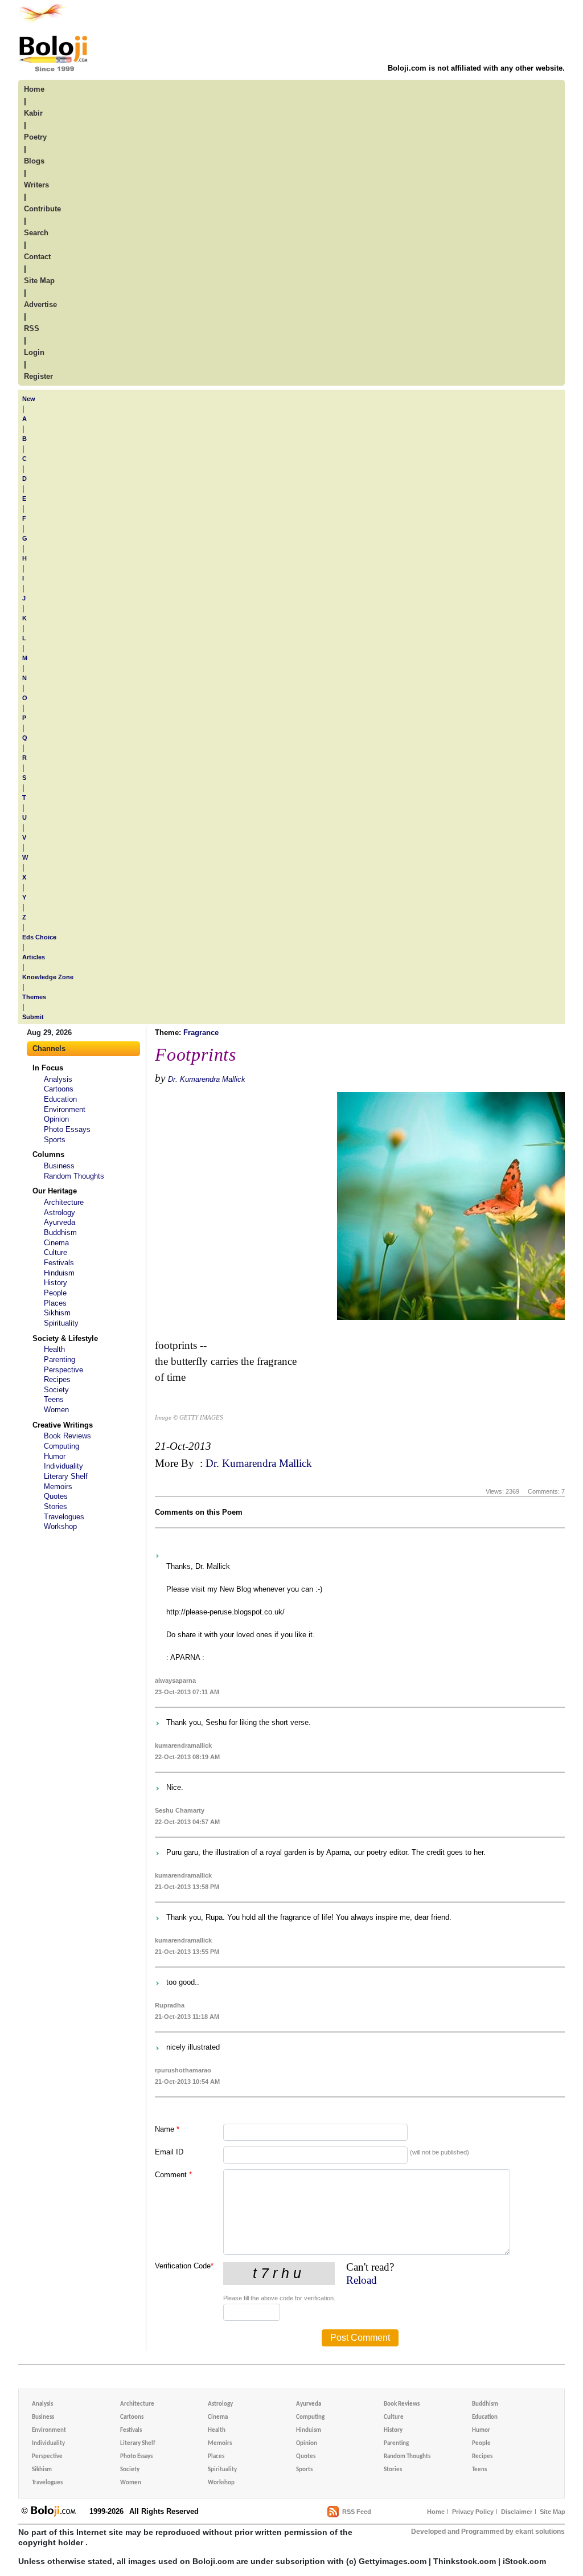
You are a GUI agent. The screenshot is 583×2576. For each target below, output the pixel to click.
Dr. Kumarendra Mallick (207, 1079)
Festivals (59, 1263)
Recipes (57, 1379)
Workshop (60, 1526)
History (56, 1283)
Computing (61, 1446)
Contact (37, 257)
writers (36, 185)
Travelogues (64, 1517)
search (36, 233)
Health (54, 1349)
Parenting (59, 1359)
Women (56, 1410)
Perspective (63, 1370)
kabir (33, 113)
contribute (42, 209)
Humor (55, 1456)
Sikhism (57, 1313)
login (34, 352)
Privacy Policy (473, 2512)
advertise (40, 304)
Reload (362, 2280)
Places (55, 1303)
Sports (55, 1140)
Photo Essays (67, 1129)
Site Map (553, 2512)
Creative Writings (63, 1425)
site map (39, 281)
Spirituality (61, 1323)
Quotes (56, 1496)
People (55, 1293)
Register (38, 376)
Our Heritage (55, 1191)
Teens (54, 1399)
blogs (34, 161)
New (29, 399)
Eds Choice (39, 937)
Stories (56, 1506)
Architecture (64, 1202)
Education (60, 1099)
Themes (34, 997)
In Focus (48, 1068)
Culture (56, 1252)
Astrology (59, 1213)
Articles (34, 957)
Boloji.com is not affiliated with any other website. (476, 68)
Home (436, 2512)
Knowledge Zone (48, 977)
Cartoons (59, 1089)
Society (56, 1390)
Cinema (56, 1243)
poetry (35, 137)
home (34, 89)
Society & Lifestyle (65, 1338)
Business (59, 1166)
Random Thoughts (74, 1176)
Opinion (56, 1119)
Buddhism (60, 1232)
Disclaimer (517, 2512)
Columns (48, 1154)
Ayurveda (59, 1222)
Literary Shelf (66, 1476)
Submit (33, 1017)
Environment (65, 1109)
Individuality (63, 1466)
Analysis (58, 1079)
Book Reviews (67, 1436)
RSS (32, 328)
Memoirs (58, 1487)
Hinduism (59, 1273)
